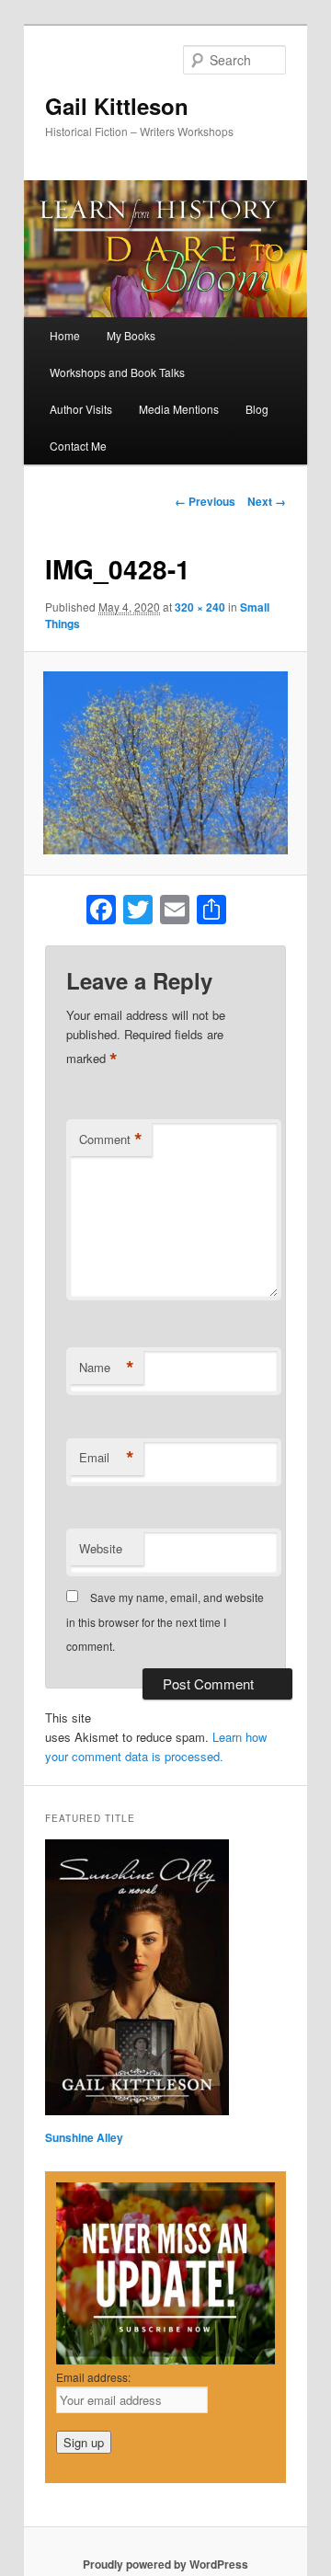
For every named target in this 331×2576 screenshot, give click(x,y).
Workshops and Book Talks (117, 372)
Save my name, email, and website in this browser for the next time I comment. (165, 1621)
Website (101, 1548)
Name (107, 1368)
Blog (257, 409)
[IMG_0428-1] (165, 763)
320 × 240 (200, 607)
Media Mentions (179, 409)
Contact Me (78, 446)
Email (107, 1458)
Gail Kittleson (117, 106)
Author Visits (81, 409)
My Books (131, 335)
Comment (111, 1139)
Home (65, 335)
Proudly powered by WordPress (165, 2564)
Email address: (93, 2377)
